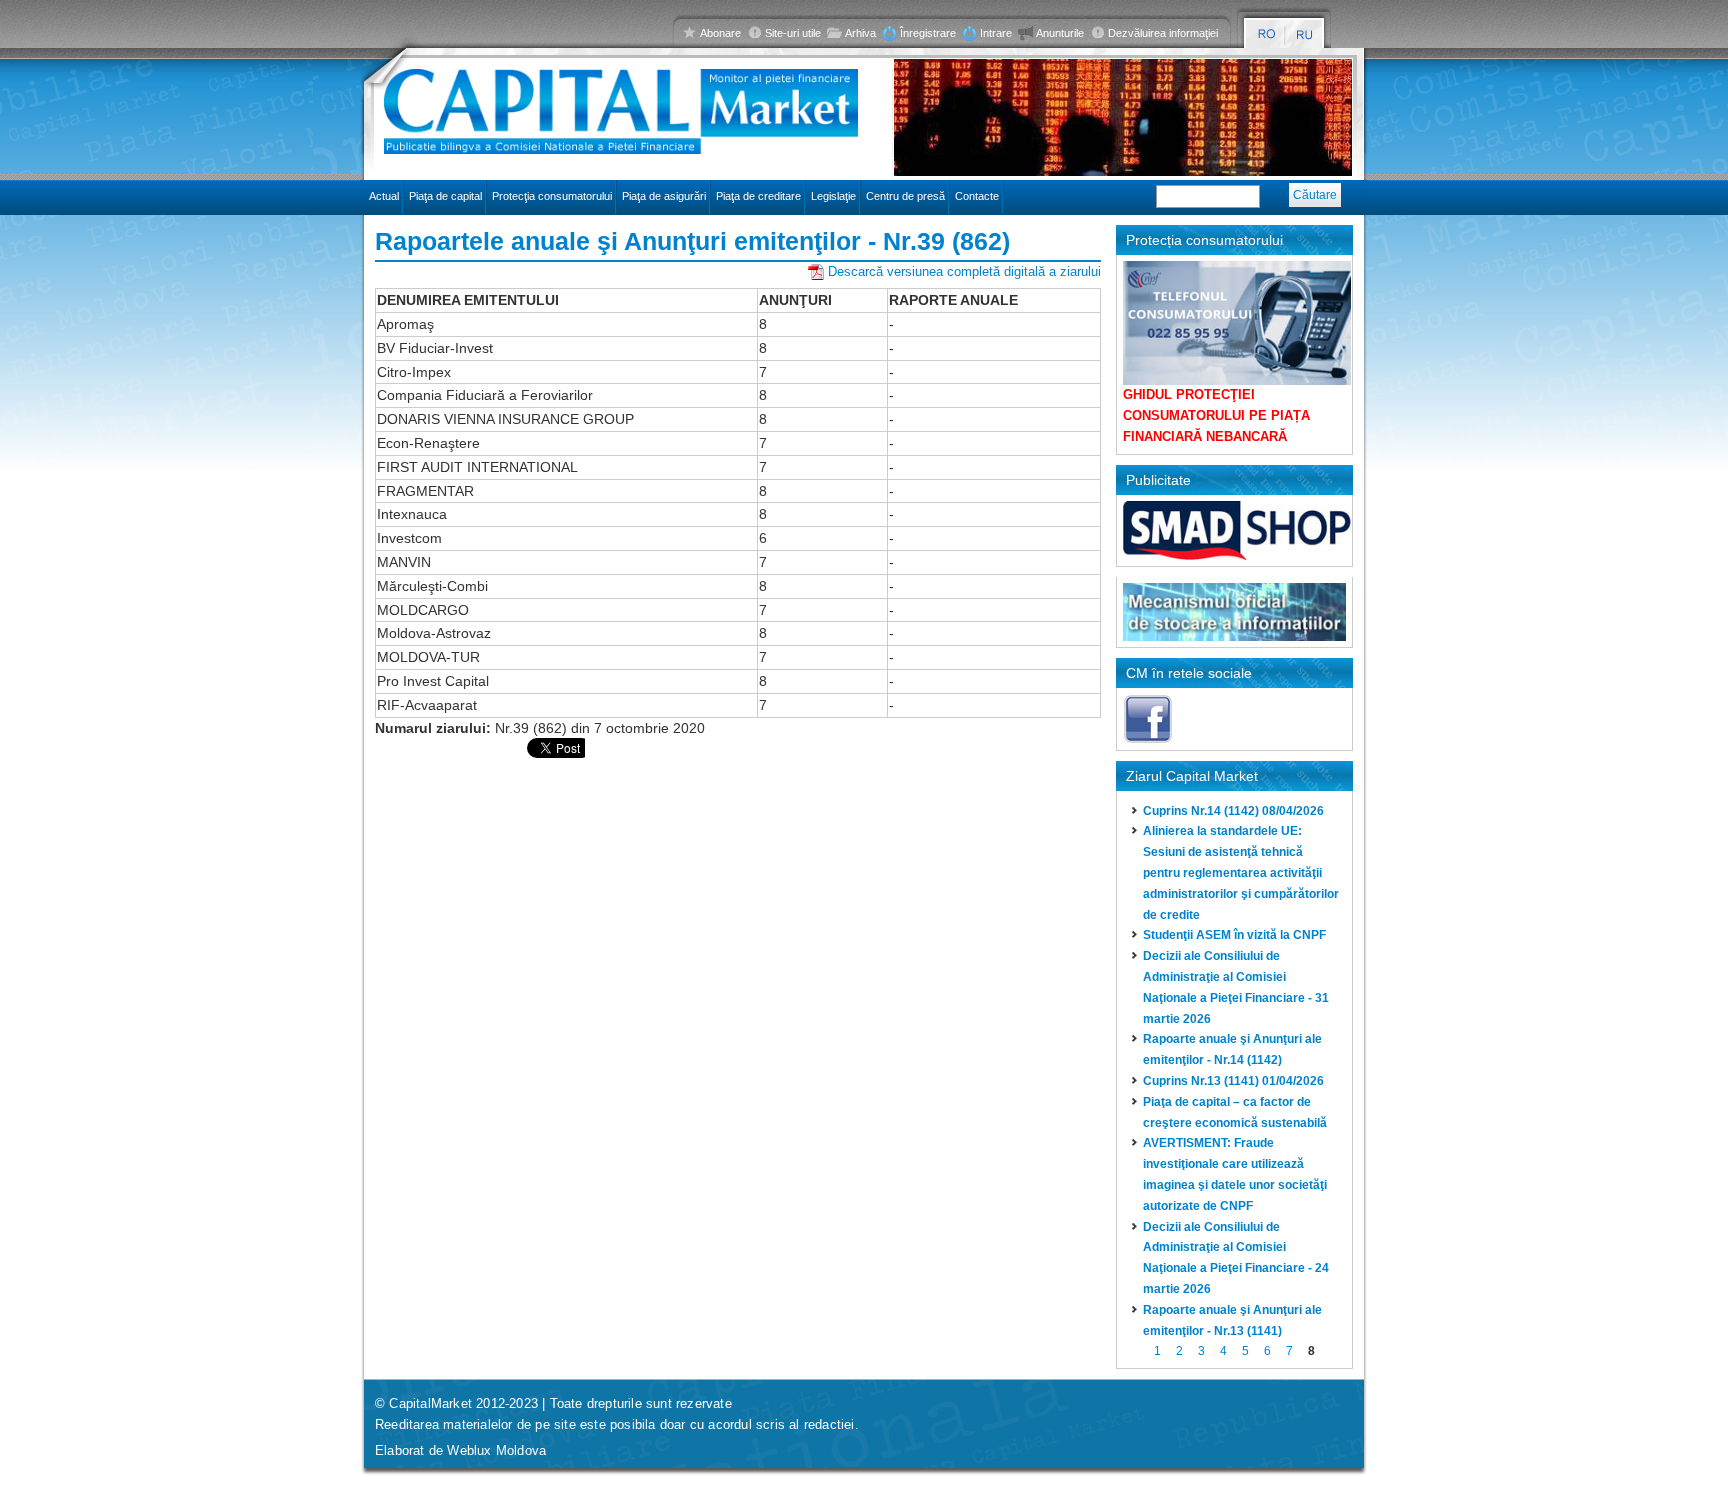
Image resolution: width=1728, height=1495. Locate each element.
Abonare (720, 33)
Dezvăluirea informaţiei (1163, 33)
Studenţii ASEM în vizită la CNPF (1234, 935)
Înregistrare (928, 33)
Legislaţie (833, 196)
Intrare (996, 33)
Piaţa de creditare (758, 196)
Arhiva (860, 33)
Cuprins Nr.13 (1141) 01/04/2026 (1233, 1081)
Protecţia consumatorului (552, 196)
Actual (384, 196)
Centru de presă (905, 196)
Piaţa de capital (445, 196)
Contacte (977, 196)
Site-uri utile (793, 33)
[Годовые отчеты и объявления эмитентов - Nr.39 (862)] (1305, 34)
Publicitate (1158, 480)
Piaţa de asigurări (664, 196)
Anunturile (1060, 33)
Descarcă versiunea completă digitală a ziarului (964, 271)
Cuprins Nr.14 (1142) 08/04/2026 (1233, 811)
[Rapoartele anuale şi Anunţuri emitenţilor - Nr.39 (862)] (1266, 34)
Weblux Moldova (496, 1450)
